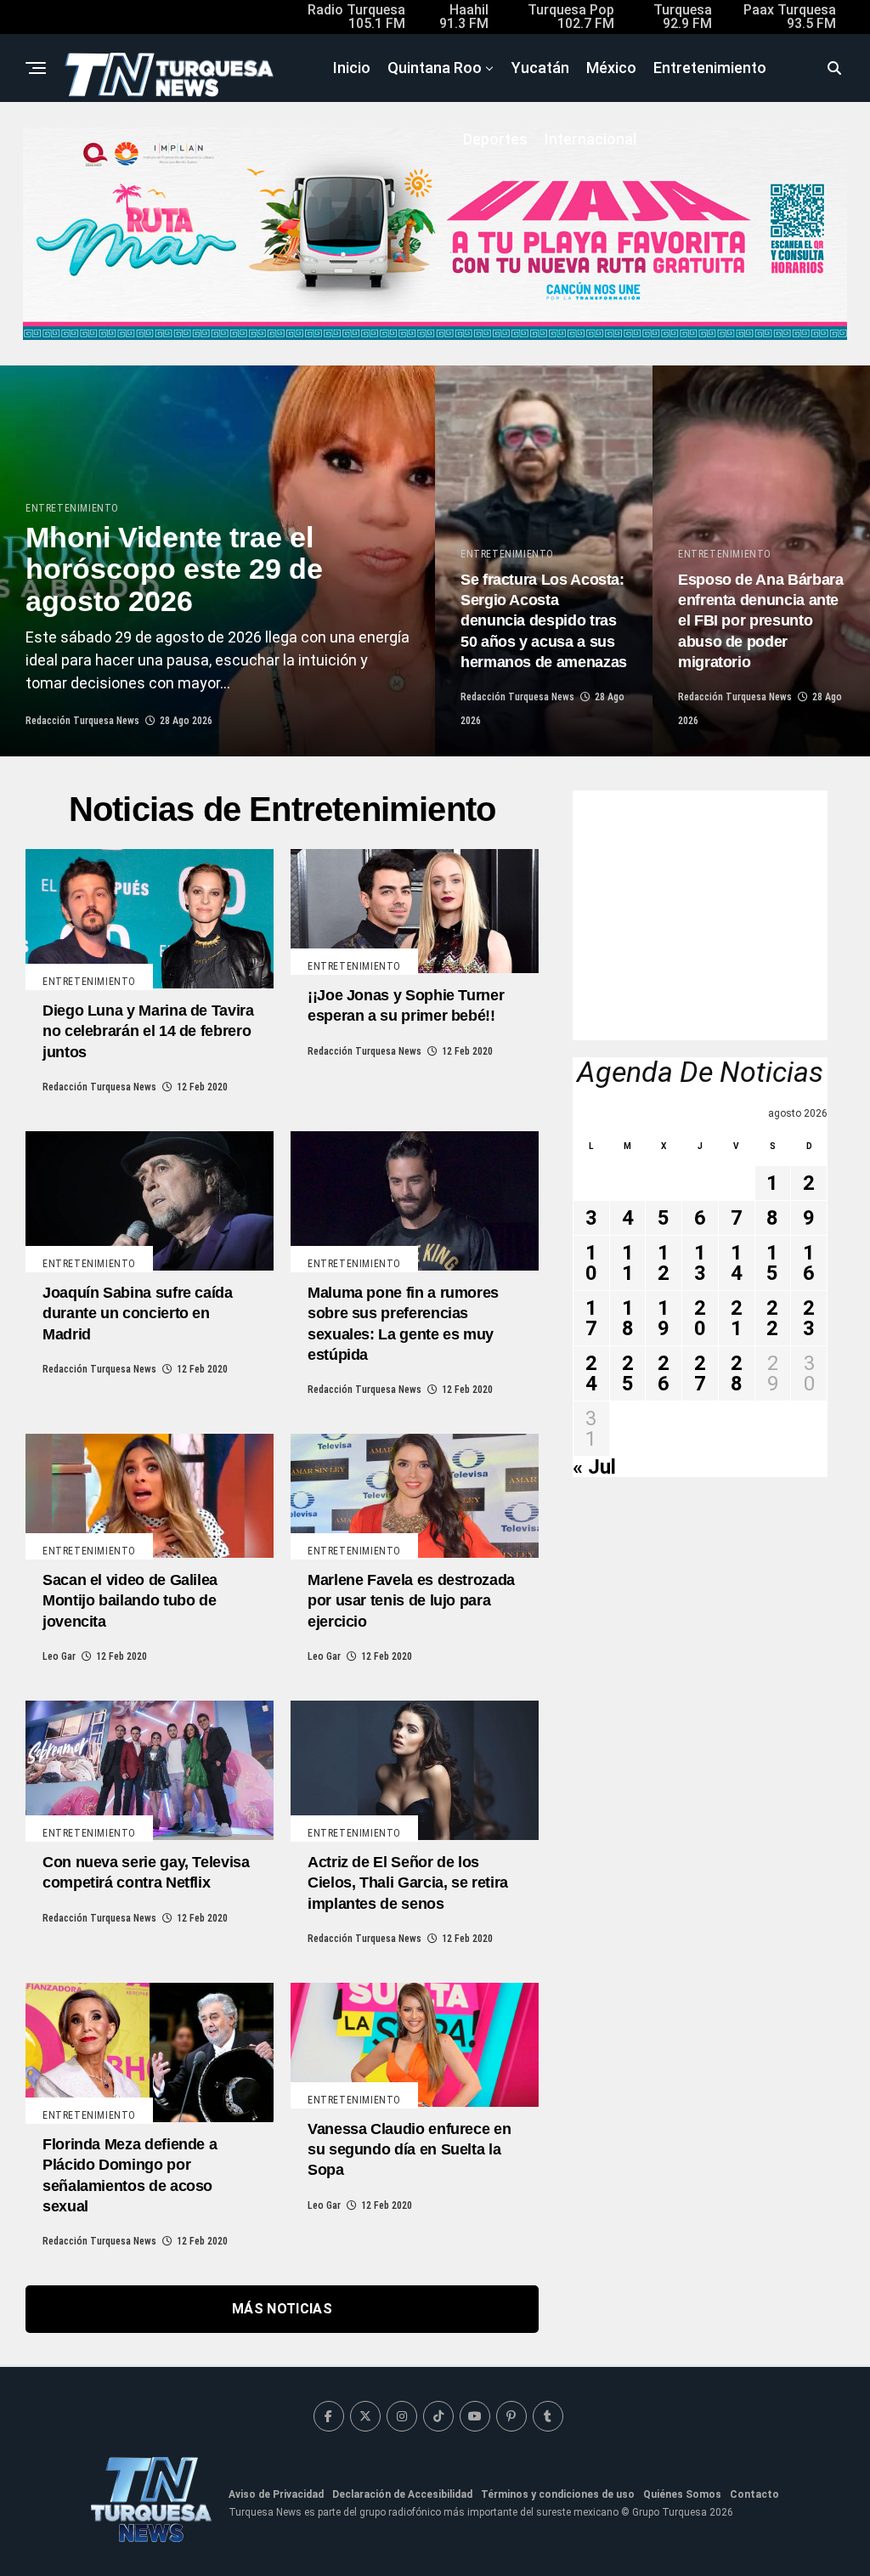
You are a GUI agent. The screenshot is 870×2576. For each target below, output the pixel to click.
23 (809, 1318)
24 (591, 1373)
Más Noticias (282, 2309)
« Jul (594, 1467)
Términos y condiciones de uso (558, 2494)
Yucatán (540, 68)
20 (700, 1318)
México (611, 68)
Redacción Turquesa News (82, 721)
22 (772, 1318)
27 (700, 1373)
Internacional (590, 139)
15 (772, 1263)
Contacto (754, 2494)
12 (664, 1263)
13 (700, 1263)
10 (591, 1263)
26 (664, 1373)
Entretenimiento (710, 68)
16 (809, 1263)
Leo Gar (59, 1656)
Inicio (352, 68)
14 (737, 1263)
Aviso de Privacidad (276, 2494)
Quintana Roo (435, 68)
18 (628, 1318)
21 (737, 1318)
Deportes (495, 139)
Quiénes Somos (682, 2494)
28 (737, 1373)
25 (628, 1373)
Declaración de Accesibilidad (402, 2494)
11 (628, 1263)
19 (664, 1318)
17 (591, 1318)
